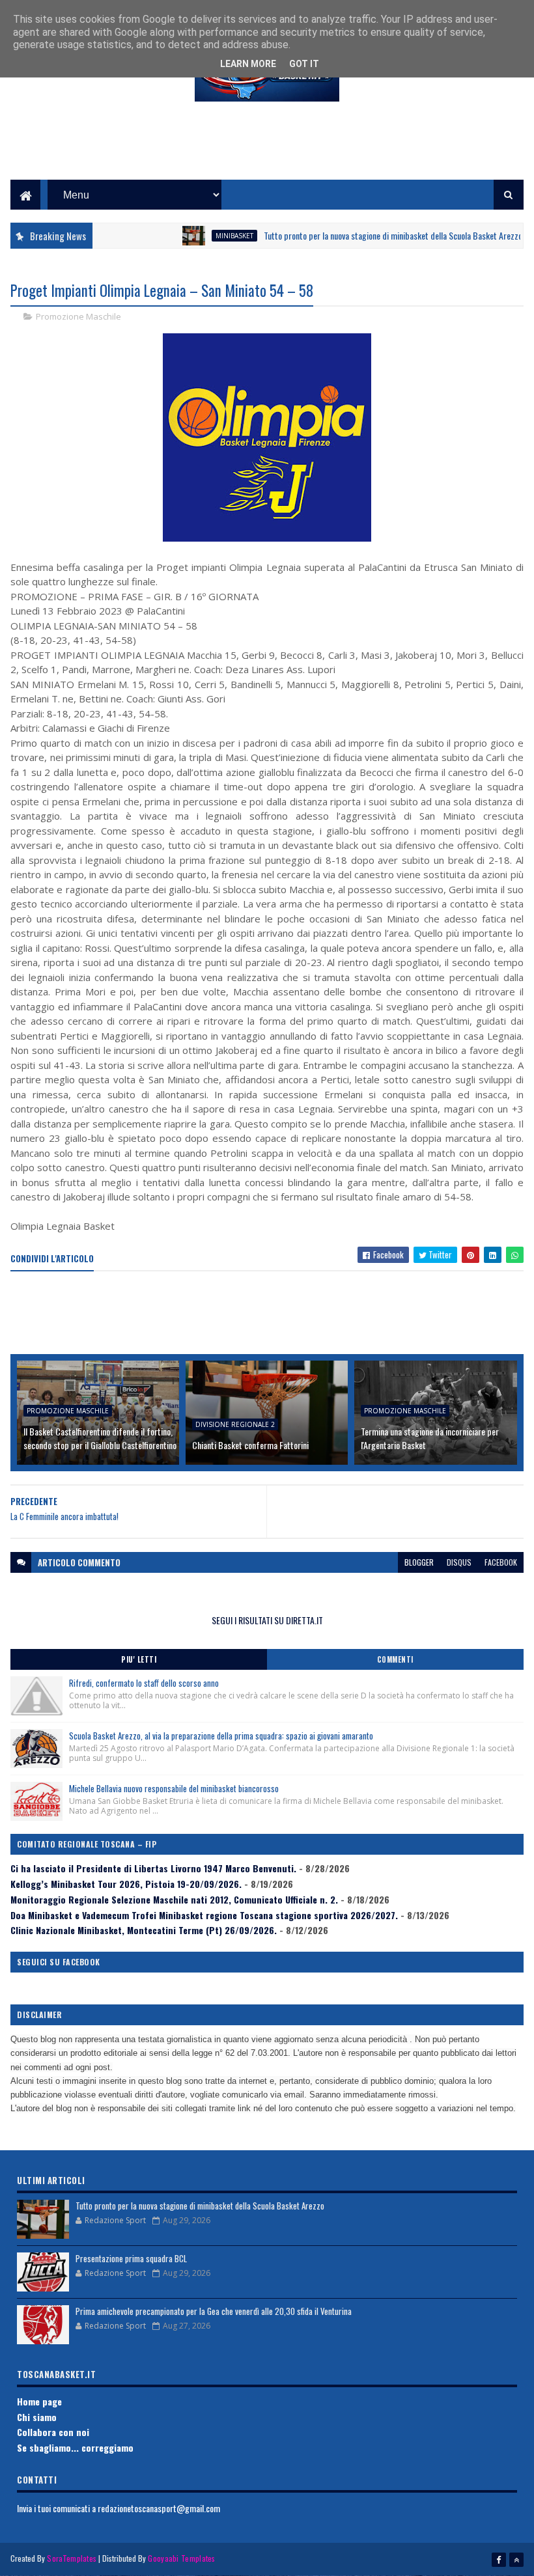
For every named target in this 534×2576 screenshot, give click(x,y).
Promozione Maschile (78, 316)
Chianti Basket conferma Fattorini (250, 1445)
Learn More (248, 64)
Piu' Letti (139, 1659)
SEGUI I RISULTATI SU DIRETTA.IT (267, 1620)
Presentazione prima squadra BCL (131, 2258)
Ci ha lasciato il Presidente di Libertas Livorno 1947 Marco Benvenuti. (153, 1868)
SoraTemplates (72, 2558)
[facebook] (499, 2560)
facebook (501, 1562)
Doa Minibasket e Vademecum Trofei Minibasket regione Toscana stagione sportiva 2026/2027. (204, 1915)
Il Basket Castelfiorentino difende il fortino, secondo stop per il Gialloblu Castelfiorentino (100, 1438)
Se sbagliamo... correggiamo (75, 2447)
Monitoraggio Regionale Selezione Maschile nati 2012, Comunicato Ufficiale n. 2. (174, 1899)
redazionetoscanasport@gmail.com (159, 2508)
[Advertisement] (267, 150)
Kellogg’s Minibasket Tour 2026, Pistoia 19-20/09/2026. (126, 1884)
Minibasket (203, 236)
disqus (459, 1562)
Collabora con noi (53, 2432)
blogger (419, 1562)
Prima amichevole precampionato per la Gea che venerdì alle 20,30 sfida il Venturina (214, 2311)
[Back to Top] (516, 2560)
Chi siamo (37, 2417)
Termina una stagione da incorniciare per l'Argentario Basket (430, 1438)
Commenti (395, 1659)
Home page (39, 2401)
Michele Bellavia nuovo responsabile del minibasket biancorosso (174, 1788)
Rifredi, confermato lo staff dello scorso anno (144, 1683)
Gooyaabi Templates (181, 2558)
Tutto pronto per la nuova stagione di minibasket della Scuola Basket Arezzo (361, 235)
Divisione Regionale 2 (235, 1424)
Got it (304, 64)
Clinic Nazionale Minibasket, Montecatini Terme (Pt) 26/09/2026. (144, 1930)
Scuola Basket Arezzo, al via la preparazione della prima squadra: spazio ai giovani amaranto (221, 1736)
